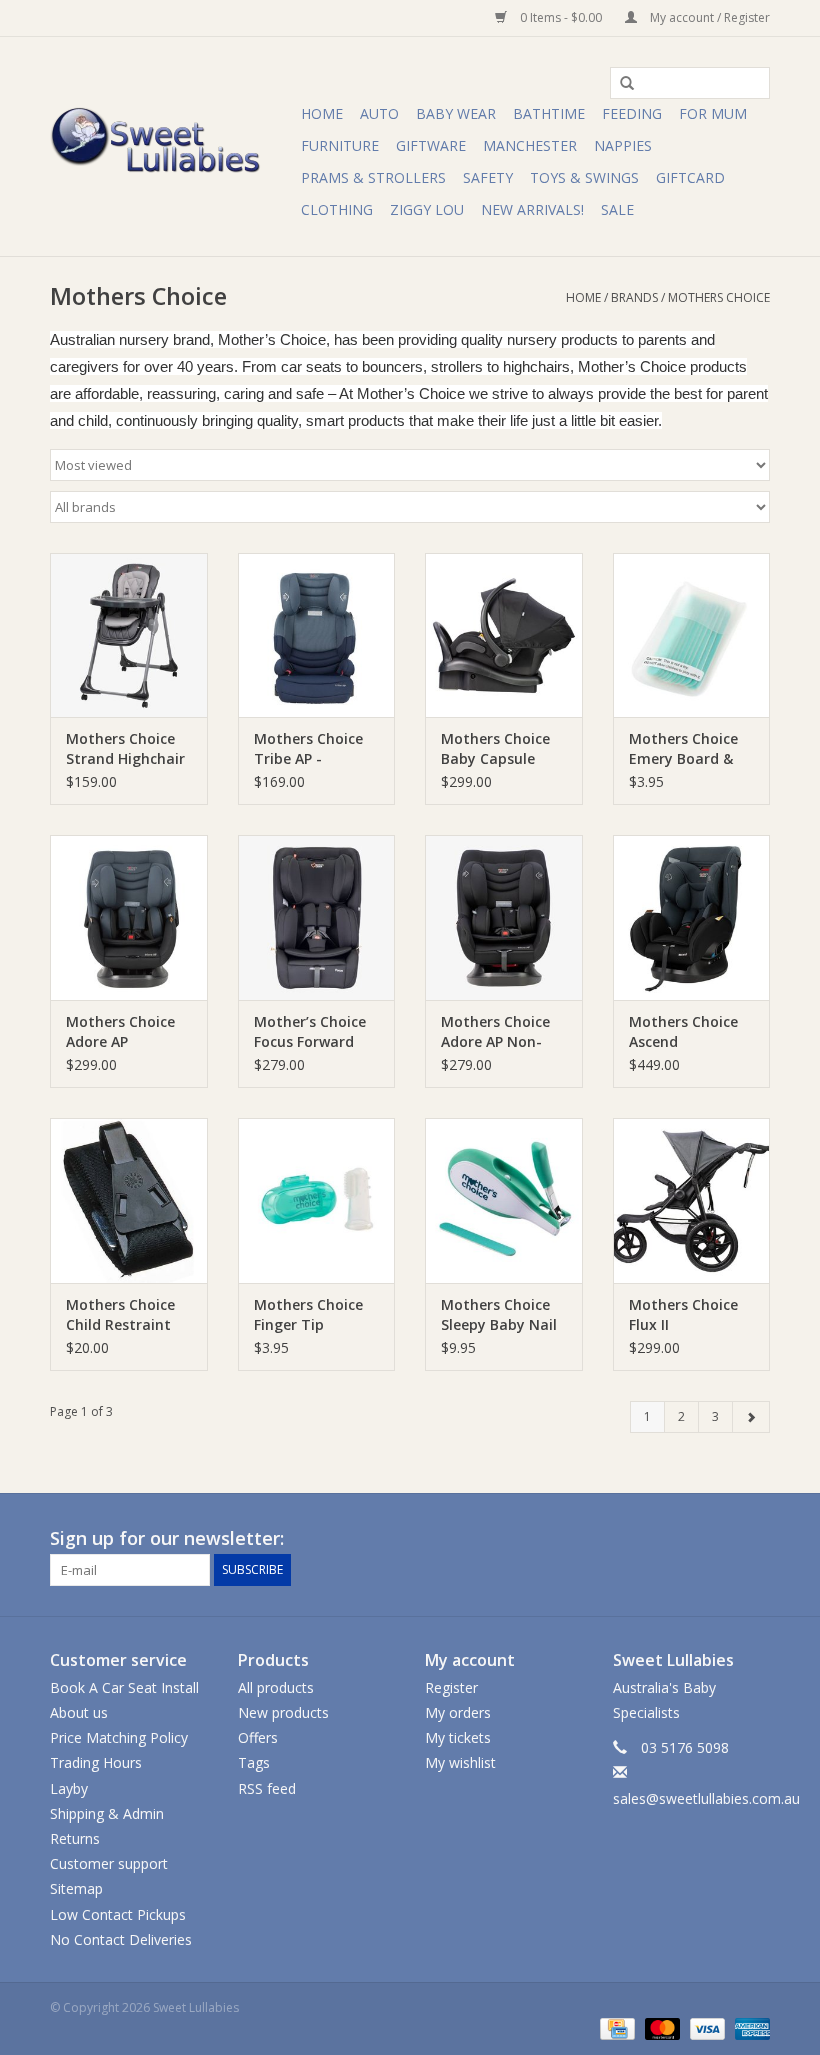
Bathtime (549, 113)
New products (283, 1712)
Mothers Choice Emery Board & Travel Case (683, 749)
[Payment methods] (615, 2028)
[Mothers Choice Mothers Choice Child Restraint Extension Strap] (129, 1200)
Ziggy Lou (427, 209)
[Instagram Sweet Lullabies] (754, 1539)
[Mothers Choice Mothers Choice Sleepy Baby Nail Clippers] (504, 1200)
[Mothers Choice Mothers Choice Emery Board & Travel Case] (692, 635)
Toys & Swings (584, 177)
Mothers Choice (719, 297)
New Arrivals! (532, 209)
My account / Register (708, 17)
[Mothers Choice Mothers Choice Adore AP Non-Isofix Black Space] (504, 917)
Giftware (431, 145)
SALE (617, 209)
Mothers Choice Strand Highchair (125, 748)
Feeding (632, 113)
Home (322, 113)
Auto (379, 113)
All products (276, 1687)
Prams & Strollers (373, 177)
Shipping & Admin (107, 1813)
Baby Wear (456, 113)
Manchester (530, 145)
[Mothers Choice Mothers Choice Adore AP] (129, 917)
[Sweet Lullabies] (172, 146)
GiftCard (690, 177)
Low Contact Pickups (118, 1914)
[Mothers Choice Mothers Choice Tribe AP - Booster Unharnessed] (317, 635)
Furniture (340, 145)
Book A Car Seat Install (124, 1687)
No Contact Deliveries (121, 1939)
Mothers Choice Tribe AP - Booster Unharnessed (308, 749)
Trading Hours (96, 1762)
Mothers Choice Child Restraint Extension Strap (122, 1315)
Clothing (337, 209)
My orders (458, 1712)
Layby (69, 1788)
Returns (75, 1838)
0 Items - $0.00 (561, 17)
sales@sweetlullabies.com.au (706, 1798)
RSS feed (267, 1788)
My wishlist (460, 1762)
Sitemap (76, 1888)
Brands (634, 297)
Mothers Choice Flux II (683, 1314)
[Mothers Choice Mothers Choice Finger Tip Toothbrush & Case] (317, 1200)
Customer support (109, 1863)
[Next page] (751, 1417)
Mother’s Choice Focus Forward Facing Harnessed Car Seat (315, 1032)
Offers (258, 1737)
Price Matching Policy (119, 1737)
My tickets (458, 1737)
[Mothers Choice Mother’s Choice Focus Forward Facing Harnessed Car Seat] (317, 917)
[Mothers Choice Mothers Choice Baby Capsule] (504, 635)
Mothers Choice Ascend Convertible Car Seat (683, 1032)
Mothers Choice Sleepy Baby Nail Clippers (499, 1315)
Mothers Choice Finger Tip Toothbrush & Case (308, 1315)
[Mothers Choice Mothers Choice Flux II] (692, 1200)
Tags (254, 1762)
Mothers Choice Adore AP (120, 1031)
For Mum (713, 113)
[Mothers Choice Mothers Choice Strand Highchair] (129, 635)
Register (451, 1687)
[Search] (620, 84)
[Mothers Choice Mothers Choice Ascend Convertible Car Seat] (692, 917)
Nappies (623, 145)
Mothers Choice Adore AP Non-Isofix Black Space (502, 1032)
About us (79, 1712)
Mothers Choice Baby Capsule (495, 748)
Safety (488, 177)
